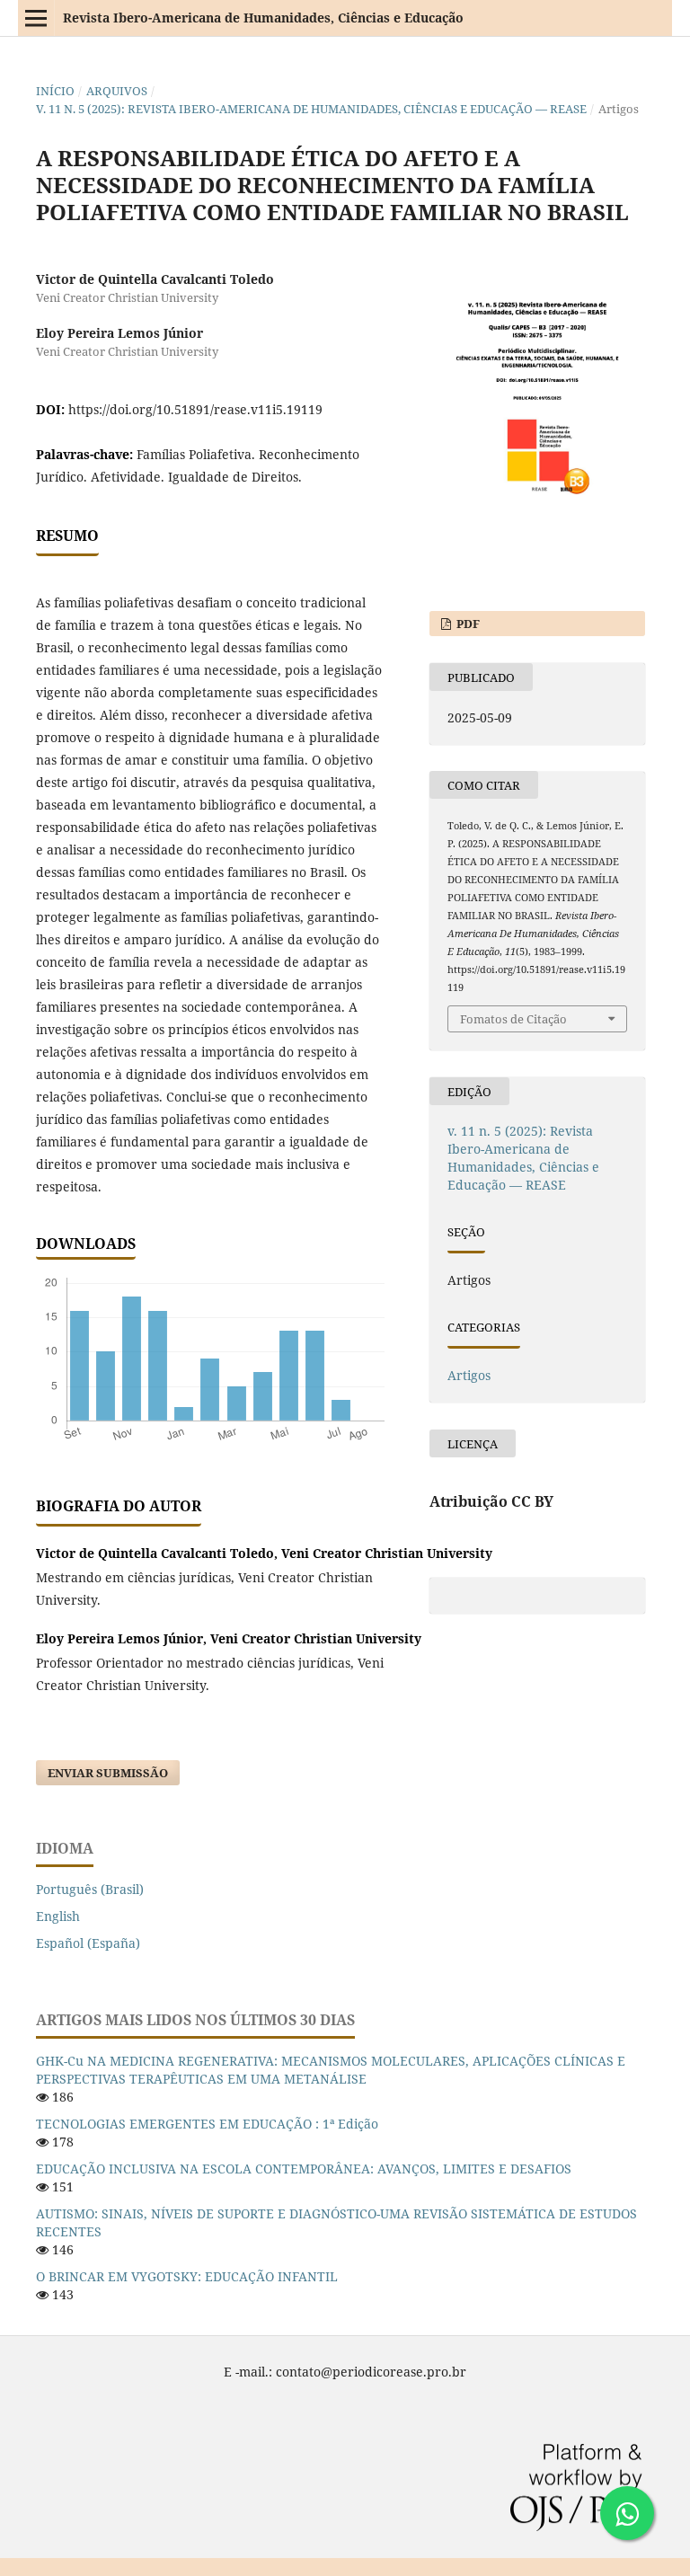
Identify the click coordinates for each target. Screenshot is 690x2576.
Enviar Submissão (108, 1773)
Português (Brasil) (90, 1889)
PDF (467, 624)
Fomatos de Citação (513, 1019)
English (58, 1916)
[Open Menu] (36, 18)
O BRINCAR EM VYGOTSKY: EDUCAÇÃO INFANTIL (187, 2276)
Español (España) (88, 1943)
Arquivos (117, 91)
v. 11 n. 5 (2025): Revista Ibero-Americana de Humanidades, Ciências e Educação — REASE (311, 109)
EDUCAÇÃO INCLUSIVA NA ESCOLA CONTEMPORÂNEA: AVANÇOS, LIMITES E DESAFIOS (304, 2169)
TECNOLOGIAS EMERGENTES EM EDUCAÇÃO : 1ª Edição (207, 2124)
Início (55, 91)
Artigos (469, 1375)
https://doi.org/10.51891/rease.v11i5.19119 (195, 409)
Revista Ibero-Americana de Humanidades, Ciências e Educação (263, 18)
